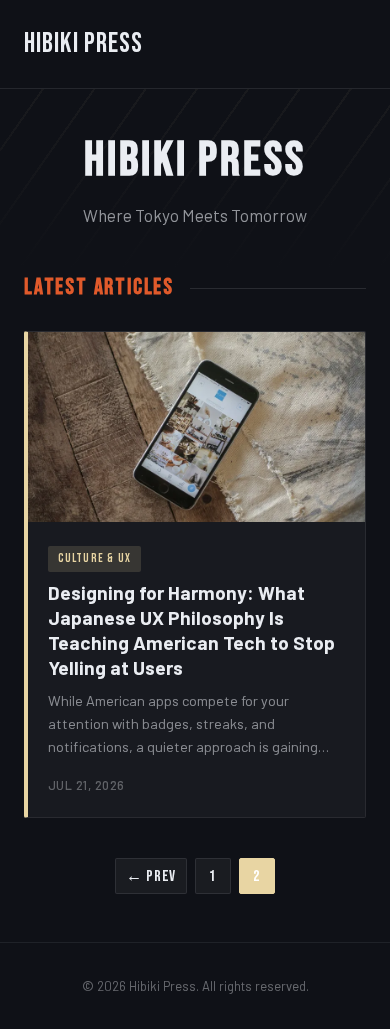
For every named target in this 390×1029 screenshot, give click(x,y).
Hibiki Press (83, 43)
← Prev (151, 876)
